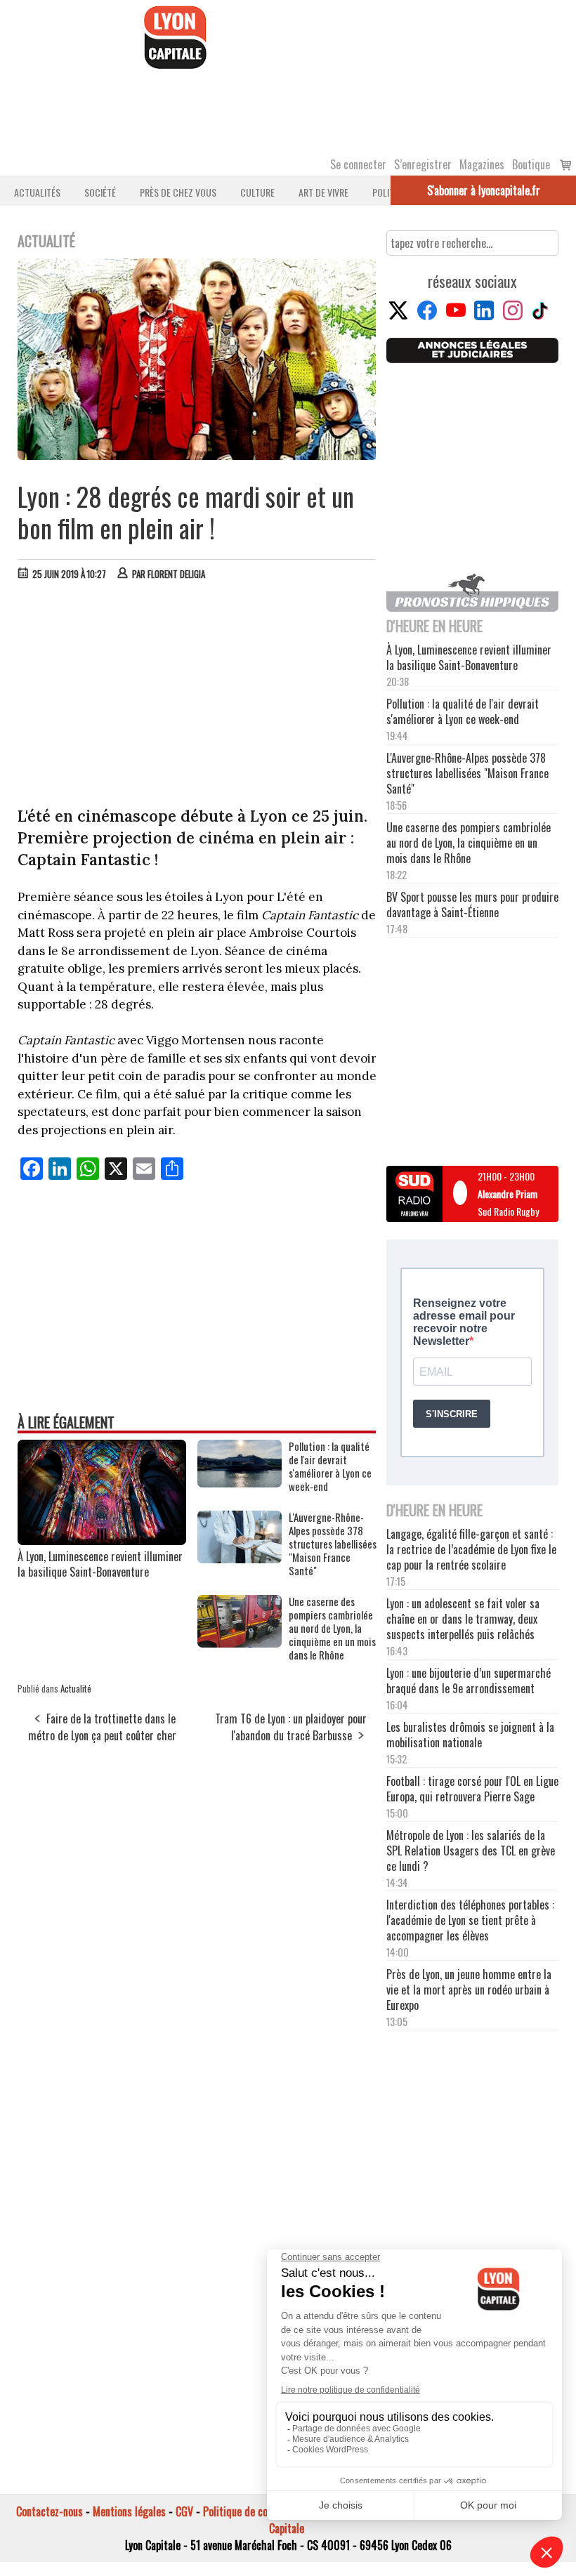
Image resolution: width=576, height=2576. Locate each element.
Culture (257, 192)
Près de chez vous (178, 192)
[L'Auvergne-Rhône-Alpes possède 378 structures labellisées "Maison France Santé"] (240, 1558)
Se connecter (358, 164)
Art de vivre (323, 192)
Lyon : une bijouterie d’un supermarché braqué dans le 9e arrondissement (469, 1681)
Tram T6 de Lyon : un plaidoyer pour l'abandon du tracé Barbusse (291, 1727)
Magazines (482, 164)
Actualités (37, 192)
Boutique (531, 164)
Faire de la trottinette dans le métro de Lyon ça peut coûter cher (102, 1727)
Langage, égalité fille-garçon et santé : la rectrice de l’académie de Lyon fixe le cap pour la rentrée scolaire (471, 1549)
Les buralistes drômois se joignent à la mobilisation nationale (470, 1735)
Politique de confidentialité (262, 2511)
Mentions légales (129, 2511)
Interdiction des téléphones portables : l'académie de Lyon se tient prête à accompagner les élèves (470, 1920)
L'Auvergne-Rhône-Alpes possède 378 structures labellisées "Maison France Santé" (333, 1544)
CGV (184, 2511)
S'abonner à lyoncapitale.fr (484, 190)
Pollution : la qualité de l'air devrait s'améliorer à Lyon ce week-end (330, 1466)
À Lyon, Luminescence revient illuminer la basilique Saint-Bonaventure (100, 1564)
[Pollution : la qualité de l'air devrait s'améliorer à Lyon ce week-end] (240, 1483)
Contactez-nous (50, 2511)
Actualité (76, 1688)
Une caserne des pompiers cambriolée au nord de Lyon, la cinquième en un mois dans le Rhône (332, 1628)
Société (100, 192)
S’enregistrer (423, 164)
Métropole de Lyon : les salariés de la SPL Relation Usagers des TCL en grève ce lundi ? (471, 1851)
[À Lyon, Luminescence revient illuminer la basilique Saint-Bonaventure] (102, 1540)
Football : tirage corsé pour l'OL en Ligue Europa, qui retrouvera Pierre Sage (472, 1789)
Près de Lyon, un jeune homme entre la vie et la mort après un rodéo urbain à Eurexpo (469, 1990)
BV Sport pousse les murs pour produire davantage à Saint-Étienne (472, 905)
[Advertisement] (197, 697)
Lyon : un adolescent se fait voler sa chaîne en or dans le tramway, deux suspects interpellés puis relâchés (463, 1619)
